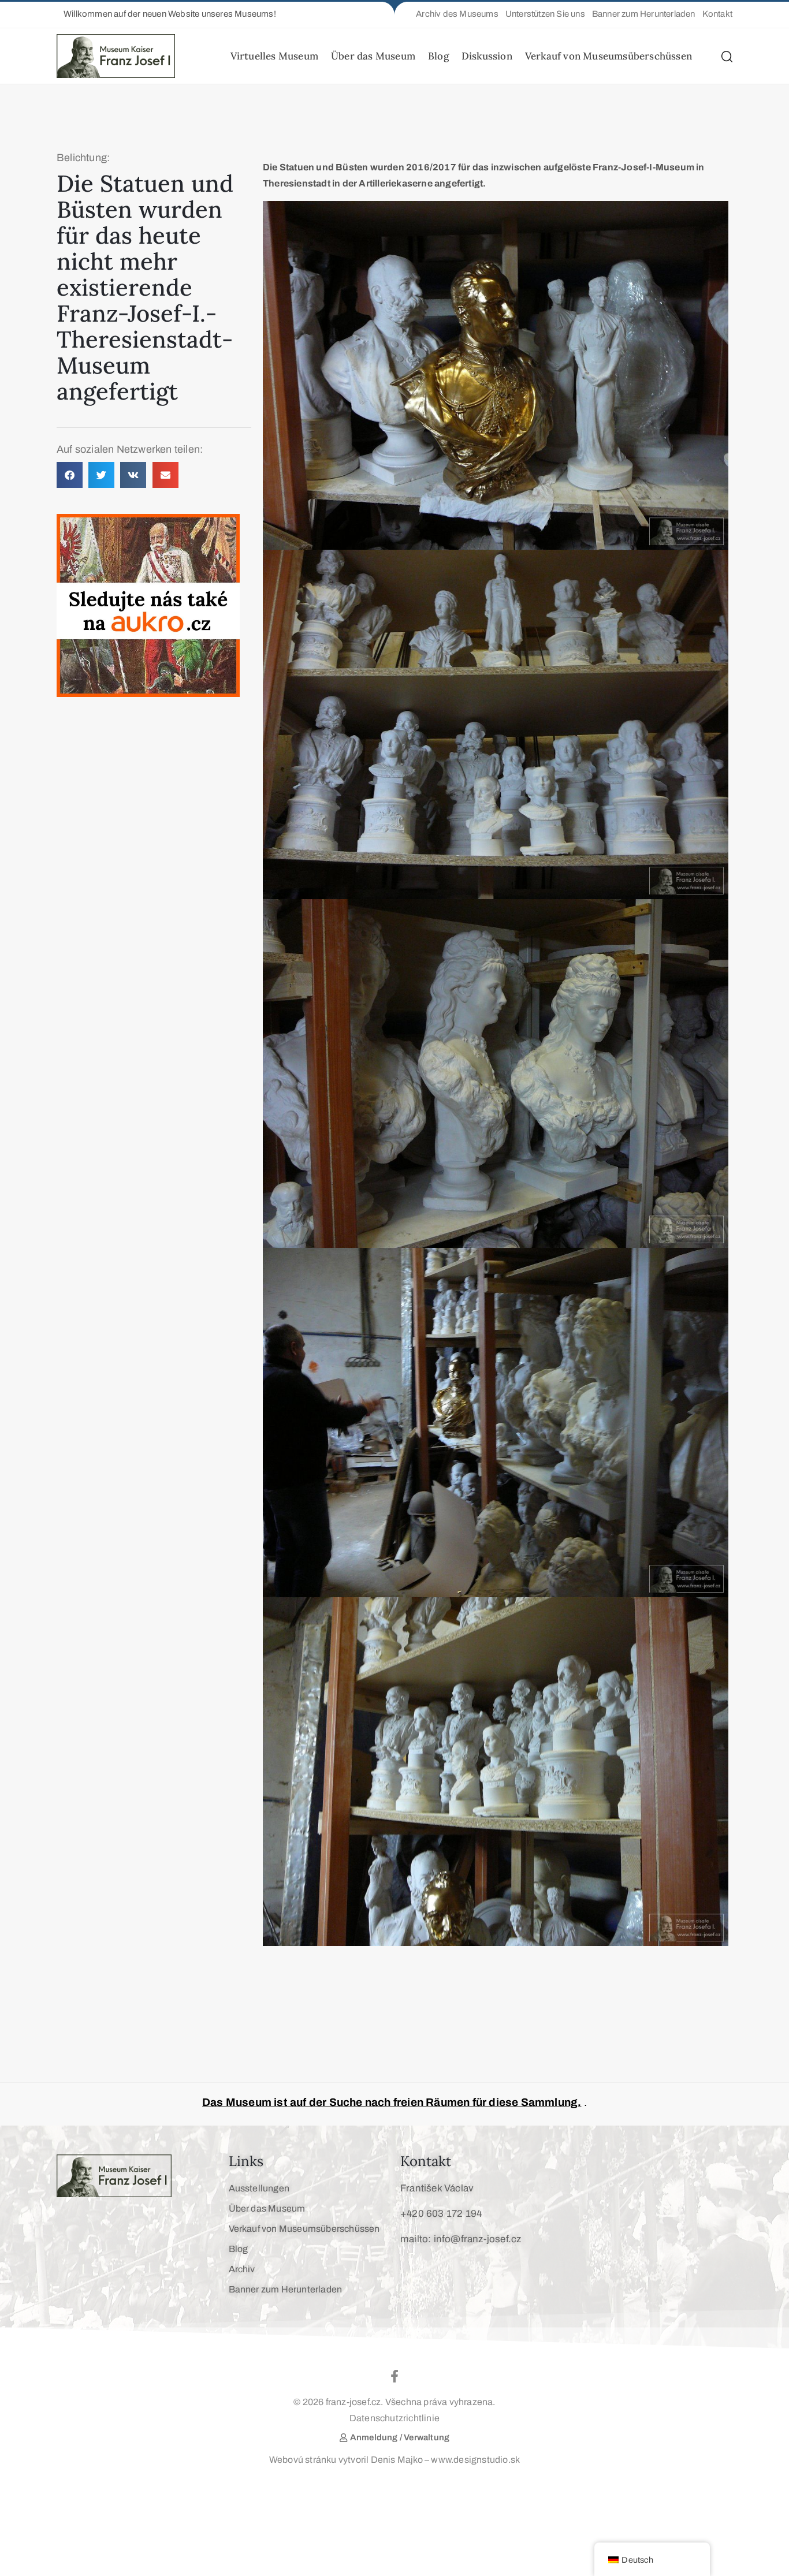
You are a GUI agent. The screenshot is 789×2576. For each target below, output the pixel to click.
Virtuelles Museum (274, 56)
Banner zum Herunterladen (286, 2289)
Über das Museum (373, 56)
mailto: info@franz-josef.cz (461, 2239)
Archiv (242, 2269)
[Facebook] (394, 2376)
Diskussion (487, 56)
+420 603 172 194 (441, 2214)
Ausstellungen (259, 2188)
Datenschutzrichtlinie (394, 2418)
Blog (438, 56)
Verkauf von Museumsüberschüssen (609, 56)
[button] (166, 14)
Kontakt (426, 2161)
